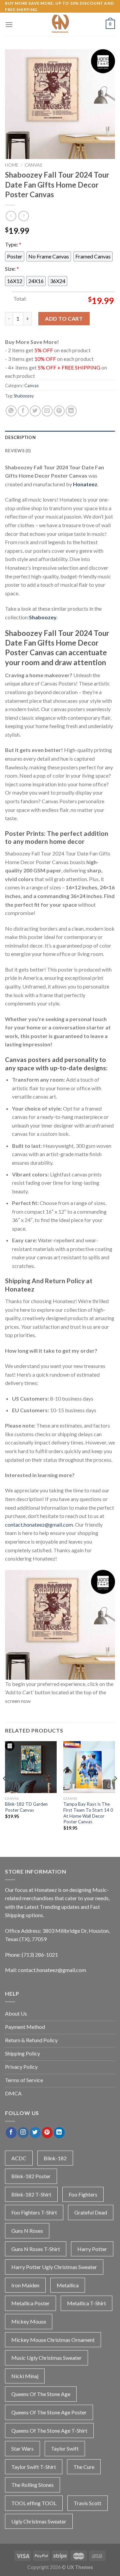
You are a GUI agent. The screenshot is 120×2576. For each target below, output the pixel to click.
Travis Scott (87, 2503)
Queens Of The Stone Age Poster (49, 2412)
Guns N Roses (27, 2231)
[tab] (60, 437)
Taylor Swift (65, 2448)
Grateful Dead (91, 2212)
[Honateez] (60, 24)
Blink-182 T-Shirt (31, 2194)
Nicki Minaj (25, 2376)
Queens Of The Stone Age (41, 2394)
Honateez (85, 484)
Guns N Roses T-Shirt (36, 2249)
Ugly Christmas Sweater (39, 2521)
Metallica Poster (30, 2303)
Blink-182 (55, 2158)
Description (20, 437)
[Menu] (9, 24)
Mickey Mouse (29, 2321)
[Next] (115, 1792)
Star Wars (22, 2448)
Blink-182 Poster (31, 2176)
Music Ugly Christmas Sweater (46, 2358)
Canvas (33, 165)
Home (12, 165)
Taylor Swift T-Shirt (34, 2467)
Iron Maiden (25, 2285)
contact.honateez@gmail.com (39, 1524)
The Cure (84, 2467)
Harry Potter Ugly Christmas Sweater (54, 2267)
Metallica (68, 2285)
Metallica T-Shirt (86, 2303)
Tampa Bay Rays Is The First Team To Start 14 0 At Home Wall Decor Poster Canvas (88, 1813)
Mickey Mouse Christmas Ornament (53, 2340)
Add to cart (64, 318)
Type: (13, 244)
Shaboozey (24, 396)
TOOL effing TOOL (34, 2503)
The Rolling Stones (32, 2485)
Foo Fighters (83, 2194)
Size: (12, 269)
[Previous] (5, 1792)
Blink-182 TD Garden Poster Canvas (26, 1807)
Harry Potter (92, 2249)
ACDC (19, 2158)
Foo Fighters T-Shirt (34, 2212)
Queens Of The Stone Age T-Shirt (49, 2430)
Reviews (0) (18, 451)
